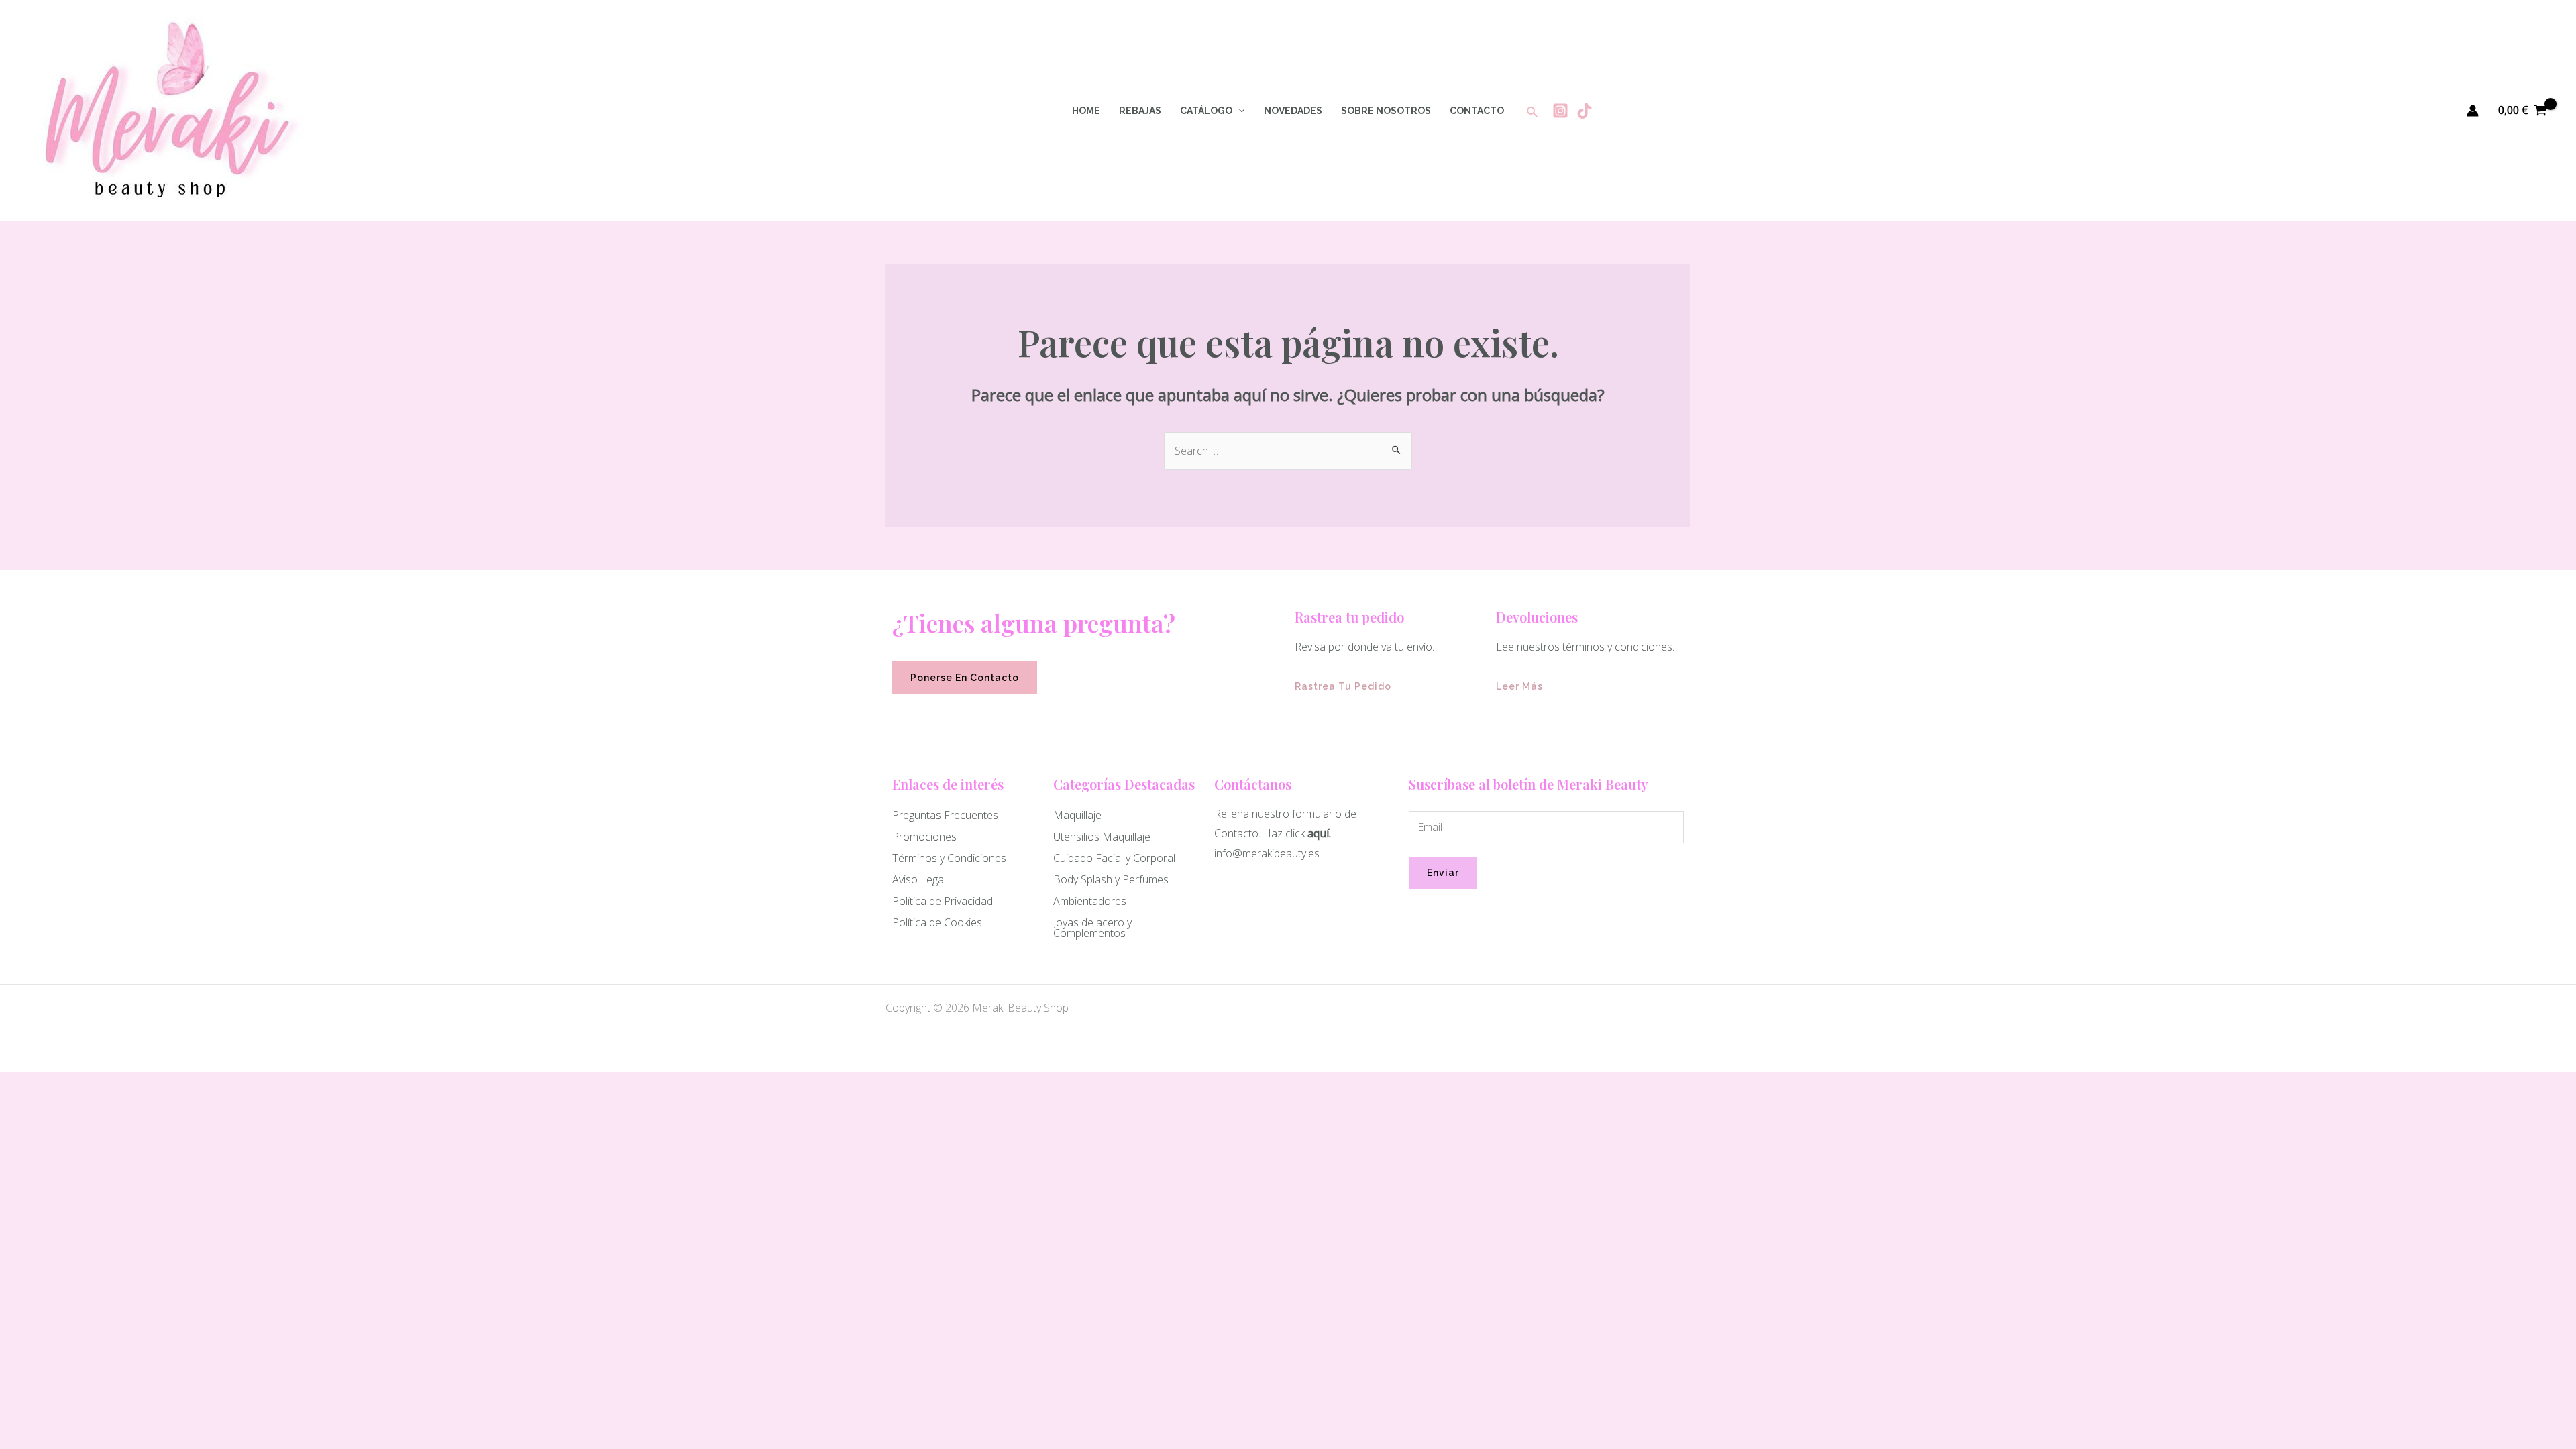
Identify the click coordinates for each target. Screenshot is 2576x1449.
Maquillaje (1077, 815)
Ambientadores (1090, 901)
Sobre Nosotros (1386, 111)
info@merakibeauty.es (1267, 853)
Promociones (924, 837)
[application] (1238, 111)
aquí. (1319, 833)
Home (1086, 111)
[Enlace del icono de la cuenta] (2473, 111)
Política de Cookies (937, 922)
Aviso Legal (919, 879)
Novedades (1293, 111)
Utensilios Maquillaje (1102, 837)
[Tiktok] (1585, 111)
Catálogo (1206, 111)
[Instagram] (1560, 111)
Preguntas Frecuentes (945, 815)
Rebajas (1140, 111)
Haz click (1284, 833)
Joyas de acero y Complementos (1092, 928)
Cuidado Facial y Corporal (1114, 858)
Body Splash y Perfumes (1111, 879)
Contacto (1477, 111)
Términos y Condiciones (949, 858)
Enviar (1443, 873)
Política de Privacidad (943, 901)
